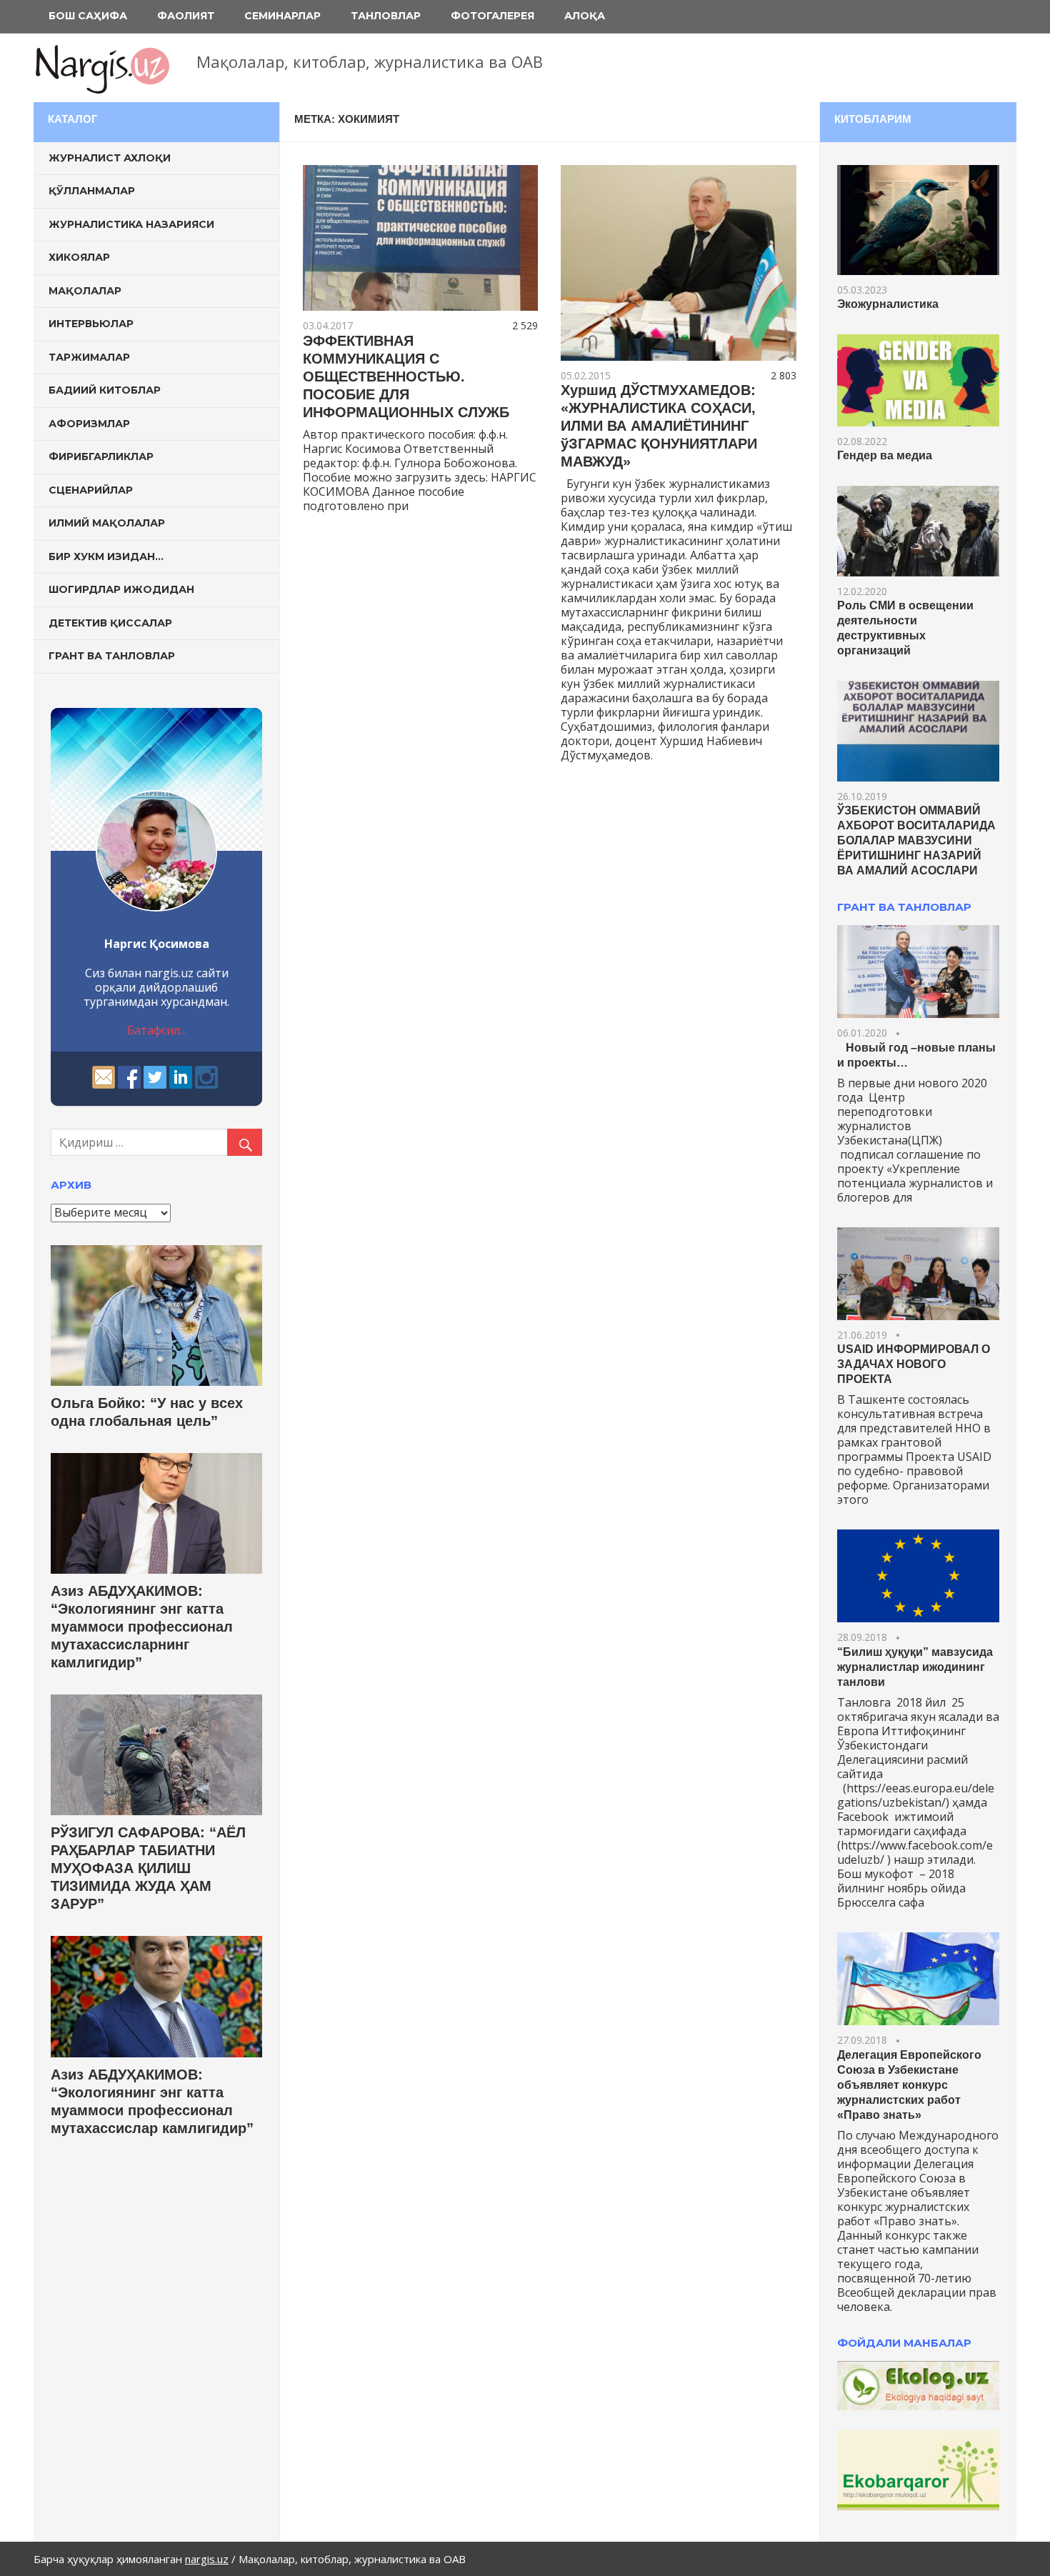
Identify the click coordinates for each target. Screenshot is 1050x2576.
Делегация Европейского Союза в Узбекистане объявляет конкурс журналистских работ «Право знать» (909, 2085)
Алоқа (585, 16)
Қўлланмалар (92, 191)
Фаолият (186, 16)
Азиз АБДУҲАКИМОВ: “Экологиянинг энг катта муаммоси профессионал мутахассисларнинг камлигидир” (142, 1627)
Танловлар (386, 16)
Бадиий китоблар (105, 390)
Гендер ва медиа (885, 455)
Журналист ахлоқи (110, 158)
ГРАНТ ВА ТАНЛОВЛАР (904, 907)
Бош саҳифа (88, 16)
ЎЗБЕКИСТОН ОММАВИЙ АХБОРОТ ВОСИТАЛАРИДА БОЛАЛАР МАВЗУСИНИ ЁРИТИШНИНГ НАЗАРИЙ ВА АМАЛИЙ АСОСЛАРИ (916, 840)
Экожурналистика (888, 304)
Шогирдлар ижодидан (121, 589)
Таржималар (89, 357)
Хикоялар (79, 257)
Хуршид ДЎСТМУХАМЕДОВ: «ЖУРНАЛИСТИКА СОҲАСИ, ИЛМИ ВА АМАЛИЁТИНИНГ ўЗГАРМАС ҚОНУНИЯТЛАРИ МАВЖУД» (659, 426)
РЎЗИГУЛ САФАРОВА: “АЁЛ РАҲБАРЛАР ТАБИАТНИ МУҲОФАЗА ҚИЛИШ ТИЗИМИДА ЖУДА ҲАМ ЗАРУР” (148, 1868)
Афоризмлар (89, 424)
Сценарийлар (91, 490)
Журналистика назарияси (131, 224)
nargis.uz (207, 2559)
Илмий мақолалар (107, 523)
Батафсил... (157, 1030)
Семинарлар (282, 16)
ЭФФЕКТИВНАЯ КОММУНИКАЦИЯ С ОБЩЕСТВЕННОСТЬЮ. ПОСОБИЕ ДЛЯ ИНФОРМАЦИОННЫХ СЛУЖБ (406, 376)
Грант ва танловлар (112, 656)
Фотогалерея (492, 16)
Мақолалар (85, 291)
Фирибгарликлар (101, 456)
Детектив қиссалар (110, 623)
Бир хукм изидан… (106, 556)
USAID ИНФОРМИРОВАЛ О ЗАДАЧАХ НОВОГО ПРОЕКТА (914, 1364)
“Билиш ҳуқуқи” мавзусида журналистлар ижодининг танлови (915, 1667)
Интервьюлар (91, 324)
